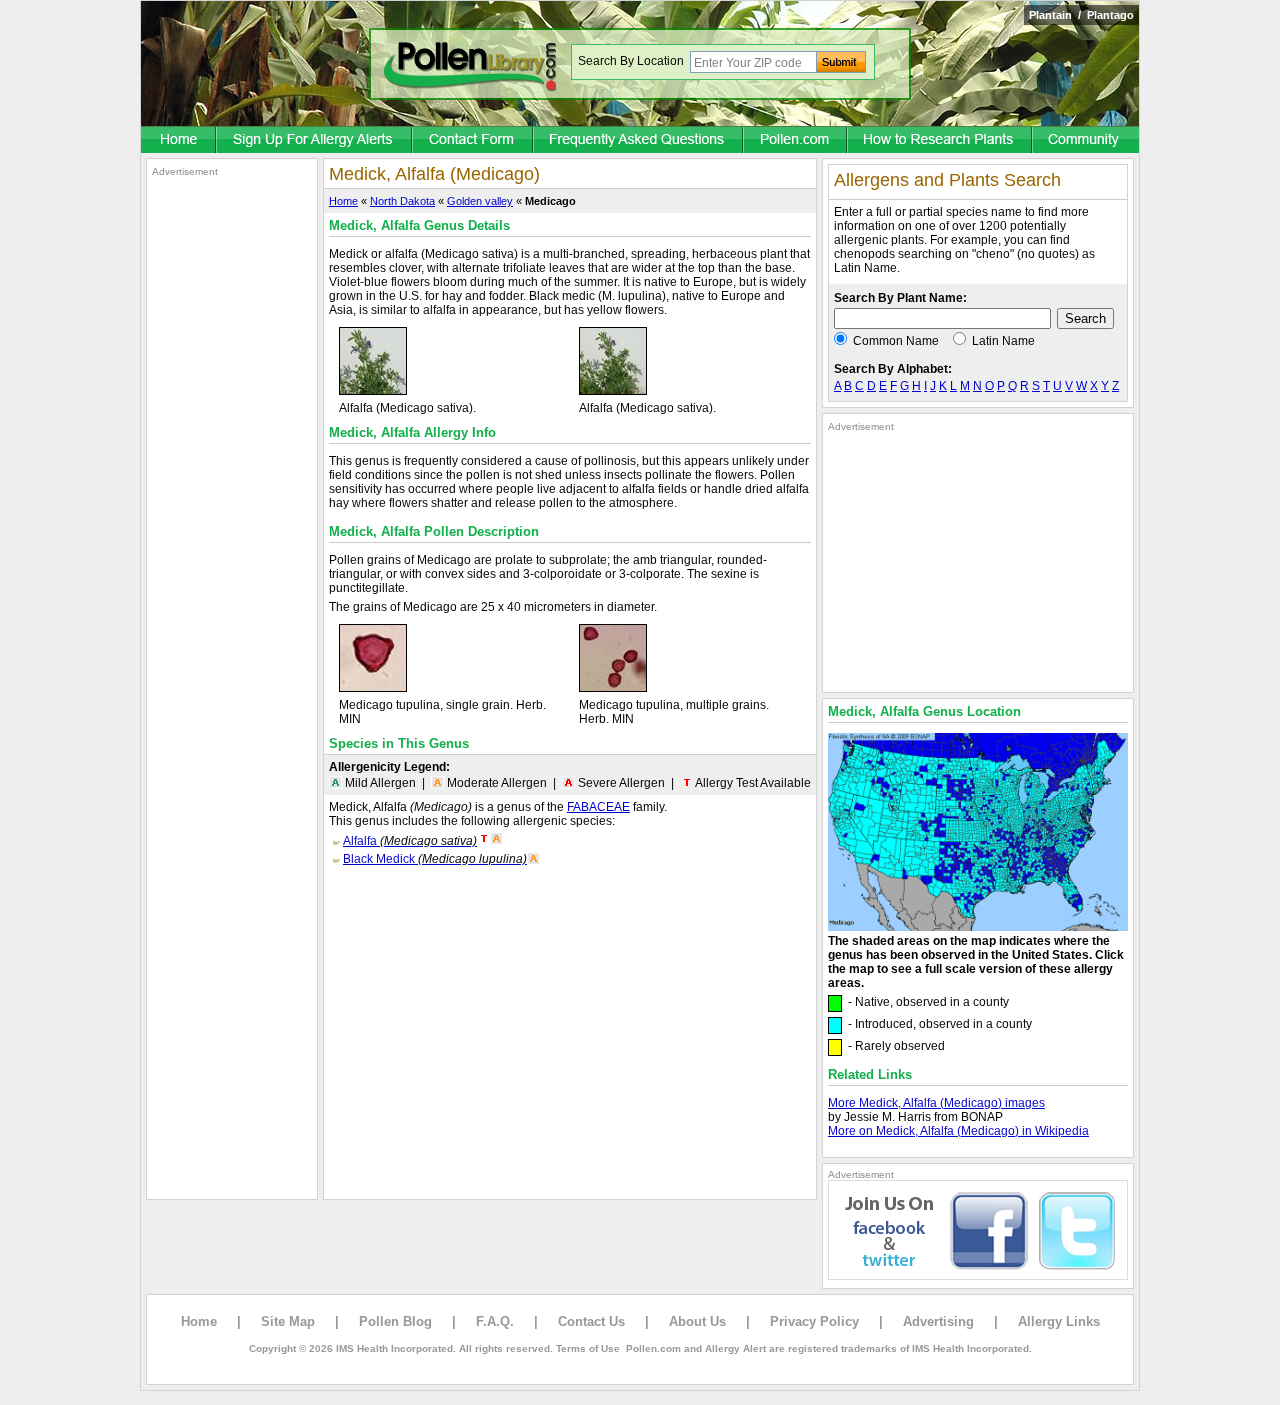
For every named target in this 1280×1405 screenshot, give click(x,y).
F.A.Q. (495, 1321)
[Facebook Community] (1086, 141)
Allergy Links (1059, 1321)
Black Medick (435, 859)
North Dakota (402, 201)
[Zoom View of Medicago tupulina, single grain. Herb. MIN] (373, 688)
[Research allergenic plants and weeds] (179, 141)
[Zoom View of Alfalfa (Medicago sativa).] (373, 391)
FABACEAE (598, 807)
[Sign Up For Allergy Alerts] (315, 141)
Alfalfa (410, 841)
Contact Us (591, 1321)
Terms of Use (588, 1348)
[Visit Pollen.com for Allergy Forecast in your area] (796, 141)
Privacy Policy (814, 1321)
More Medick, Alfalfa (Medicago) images (936, 1103)
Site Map (288, 1321)
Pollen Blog (395, 1321)
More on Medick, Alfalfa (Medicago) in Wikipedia (958, 1131)
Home (343, 201)
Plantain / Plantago (1081, 15)
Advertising (938, 1321)
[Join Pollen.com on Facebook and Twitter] (978, 1276)
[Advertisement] (232, 478)
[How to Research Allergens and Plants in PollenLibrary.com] (940, 141)
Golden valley (480, 201)
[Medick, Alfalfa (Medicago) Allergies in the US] (978, 927)
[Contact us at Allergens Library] (473, 141)
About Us (697, 1321)
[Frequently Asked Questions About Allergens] (639, 141)
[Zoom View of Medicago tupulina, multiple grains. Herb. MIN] (613, 688)
